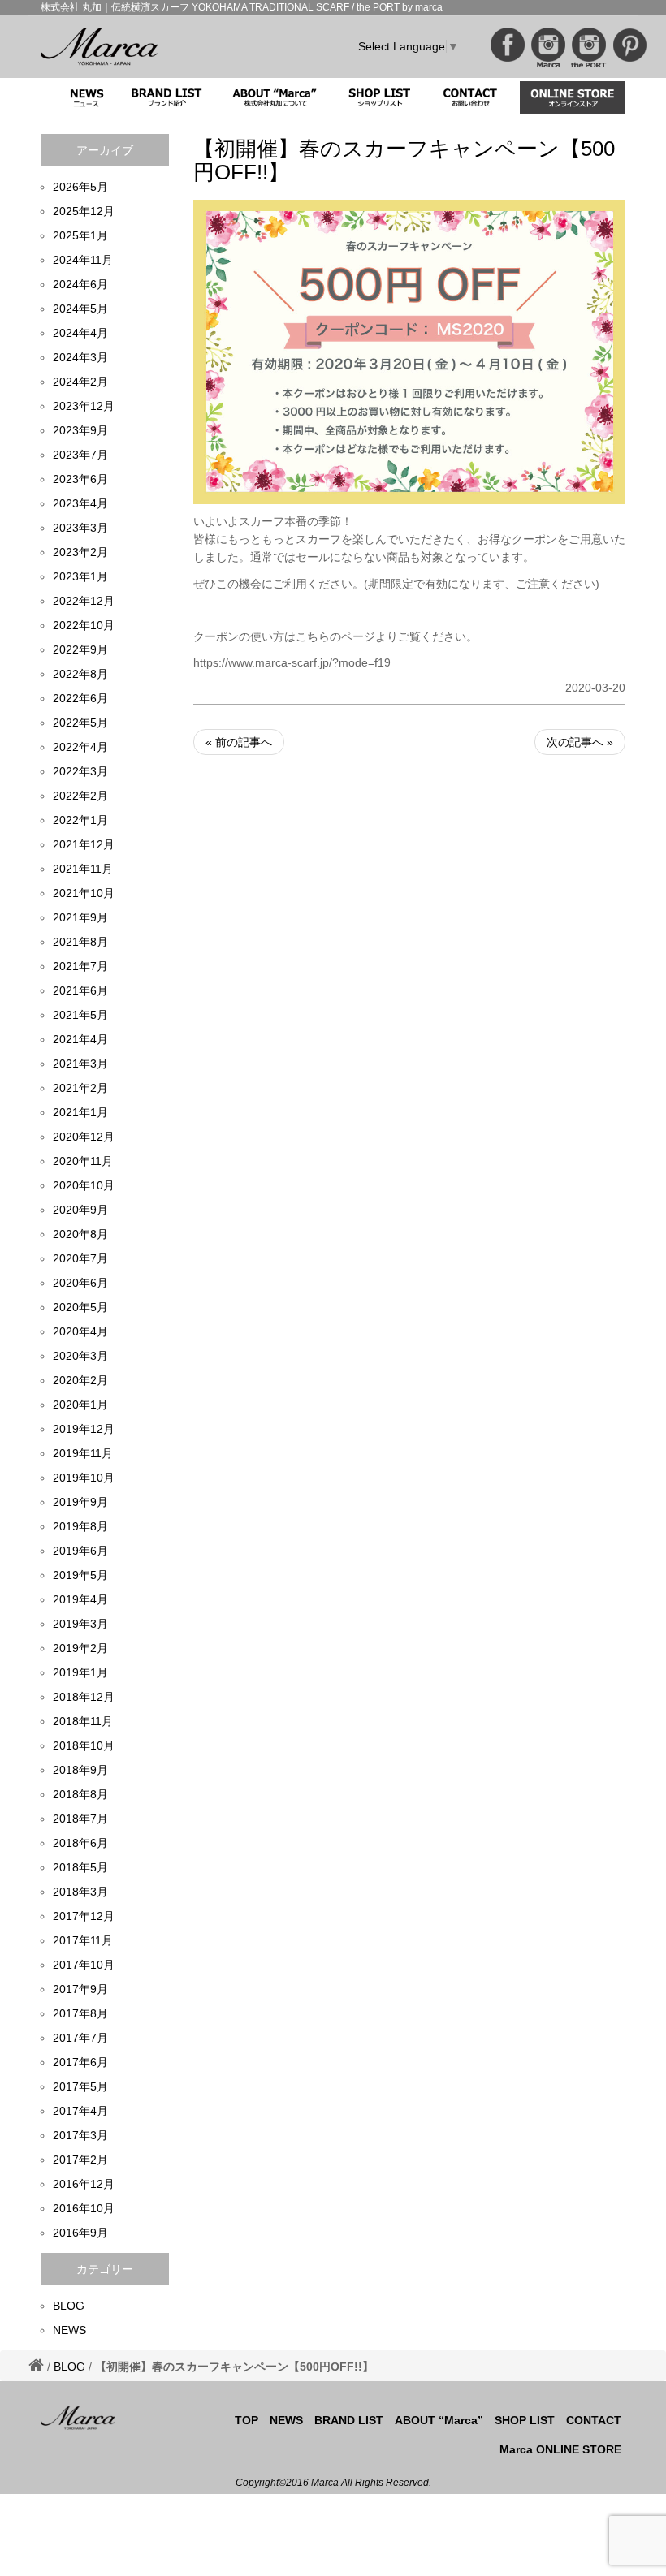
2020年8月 (80, 1234)
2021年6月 (80, 990)
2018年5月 (80, 1867)
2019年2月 (80, 1648)
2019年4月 (80, 1599)
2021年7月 (80, 966)
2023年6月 (80, 479)
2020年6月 (80, 1283)
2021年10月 (84, 893)
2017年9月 (80, 1989)
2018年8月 (80, 1794)
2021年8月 (80, 942)
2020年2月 (80, 1380)
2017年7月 (80, 2038)
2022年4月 (80, 747)
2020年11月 (83, 1161)
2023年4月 (80, 503)
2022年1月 (80, 820)
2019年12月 (84, 1429)
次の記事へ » (580, 742)
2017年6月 (80, 2062)
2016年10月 (84, 2208)
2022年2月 (80, 796)
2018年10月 (84, 1745)
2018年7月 (80, 1819)
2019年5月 (80, 1575)
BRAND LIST (349, 2420)
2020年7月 (80, 1258)
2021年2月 (80, 1088)
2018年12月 (84, 1697)
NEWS (69, 2330)
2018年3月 (80, 1892)
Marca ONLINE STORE (560, 2449)
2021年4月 (80, 1039)
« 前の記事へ (239, 742)
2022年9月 (80, 649)
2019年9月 (80, 1502)
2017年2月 (80, 2160)
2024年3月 (80, 357)
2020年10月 (84, 1185)
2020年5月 (80, 1307)
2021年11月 (83, 869)
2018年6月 (80, 1843)
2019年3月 (80, 1624)
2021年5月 (80, 1015)
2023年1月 (80, 576)
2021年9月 (80, 917)
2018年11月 (83, 1721)
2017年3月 (80, 2135)
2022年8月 (80, 674)
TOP (247, 2420)
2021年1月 (80, 1112)
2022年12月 (84, 601)
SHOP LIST (525, 2420)
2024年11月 (83, 260)
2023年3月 (80, 528)
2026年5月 (80, 187)
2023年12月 (84, 406)
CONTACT (594, 2420)
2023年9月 (80, 430)
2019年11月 (83, 1453)
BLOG (69, 2306)
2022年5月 (80, 723)
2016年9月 (80, 2233)
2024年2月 (80, 382)
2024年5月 (80, 309)
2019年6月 (80, 1551)
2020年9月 (80, 1210)
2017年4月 (80, 2111)
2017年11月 (83, 1940)
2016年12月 (84, 2184)
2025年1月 (80, 235)
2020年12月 (84, 1137)
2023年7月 (80, 455)
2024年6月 (80, 284)
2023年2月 (80, 552)
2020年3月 (80, 1356)
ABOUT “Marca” (439, 2420)
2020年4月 (80, 1331)
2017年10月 (84, 1965)
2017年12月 (84, 1916)
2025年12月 (84, 211)
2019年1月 (80, 1672)
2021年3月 (80, 1064)
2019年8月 (80, 1526)
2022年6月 (80, 698)
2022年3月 (80, 771)
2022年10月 (84, 625)
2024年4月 (80, 333)
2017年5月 (80, 2086)
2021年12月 (84, 844)
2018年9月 (80, 1770)
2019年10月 (84, 1478)
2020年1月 (80, 1405)
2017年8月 (80, 2013)
